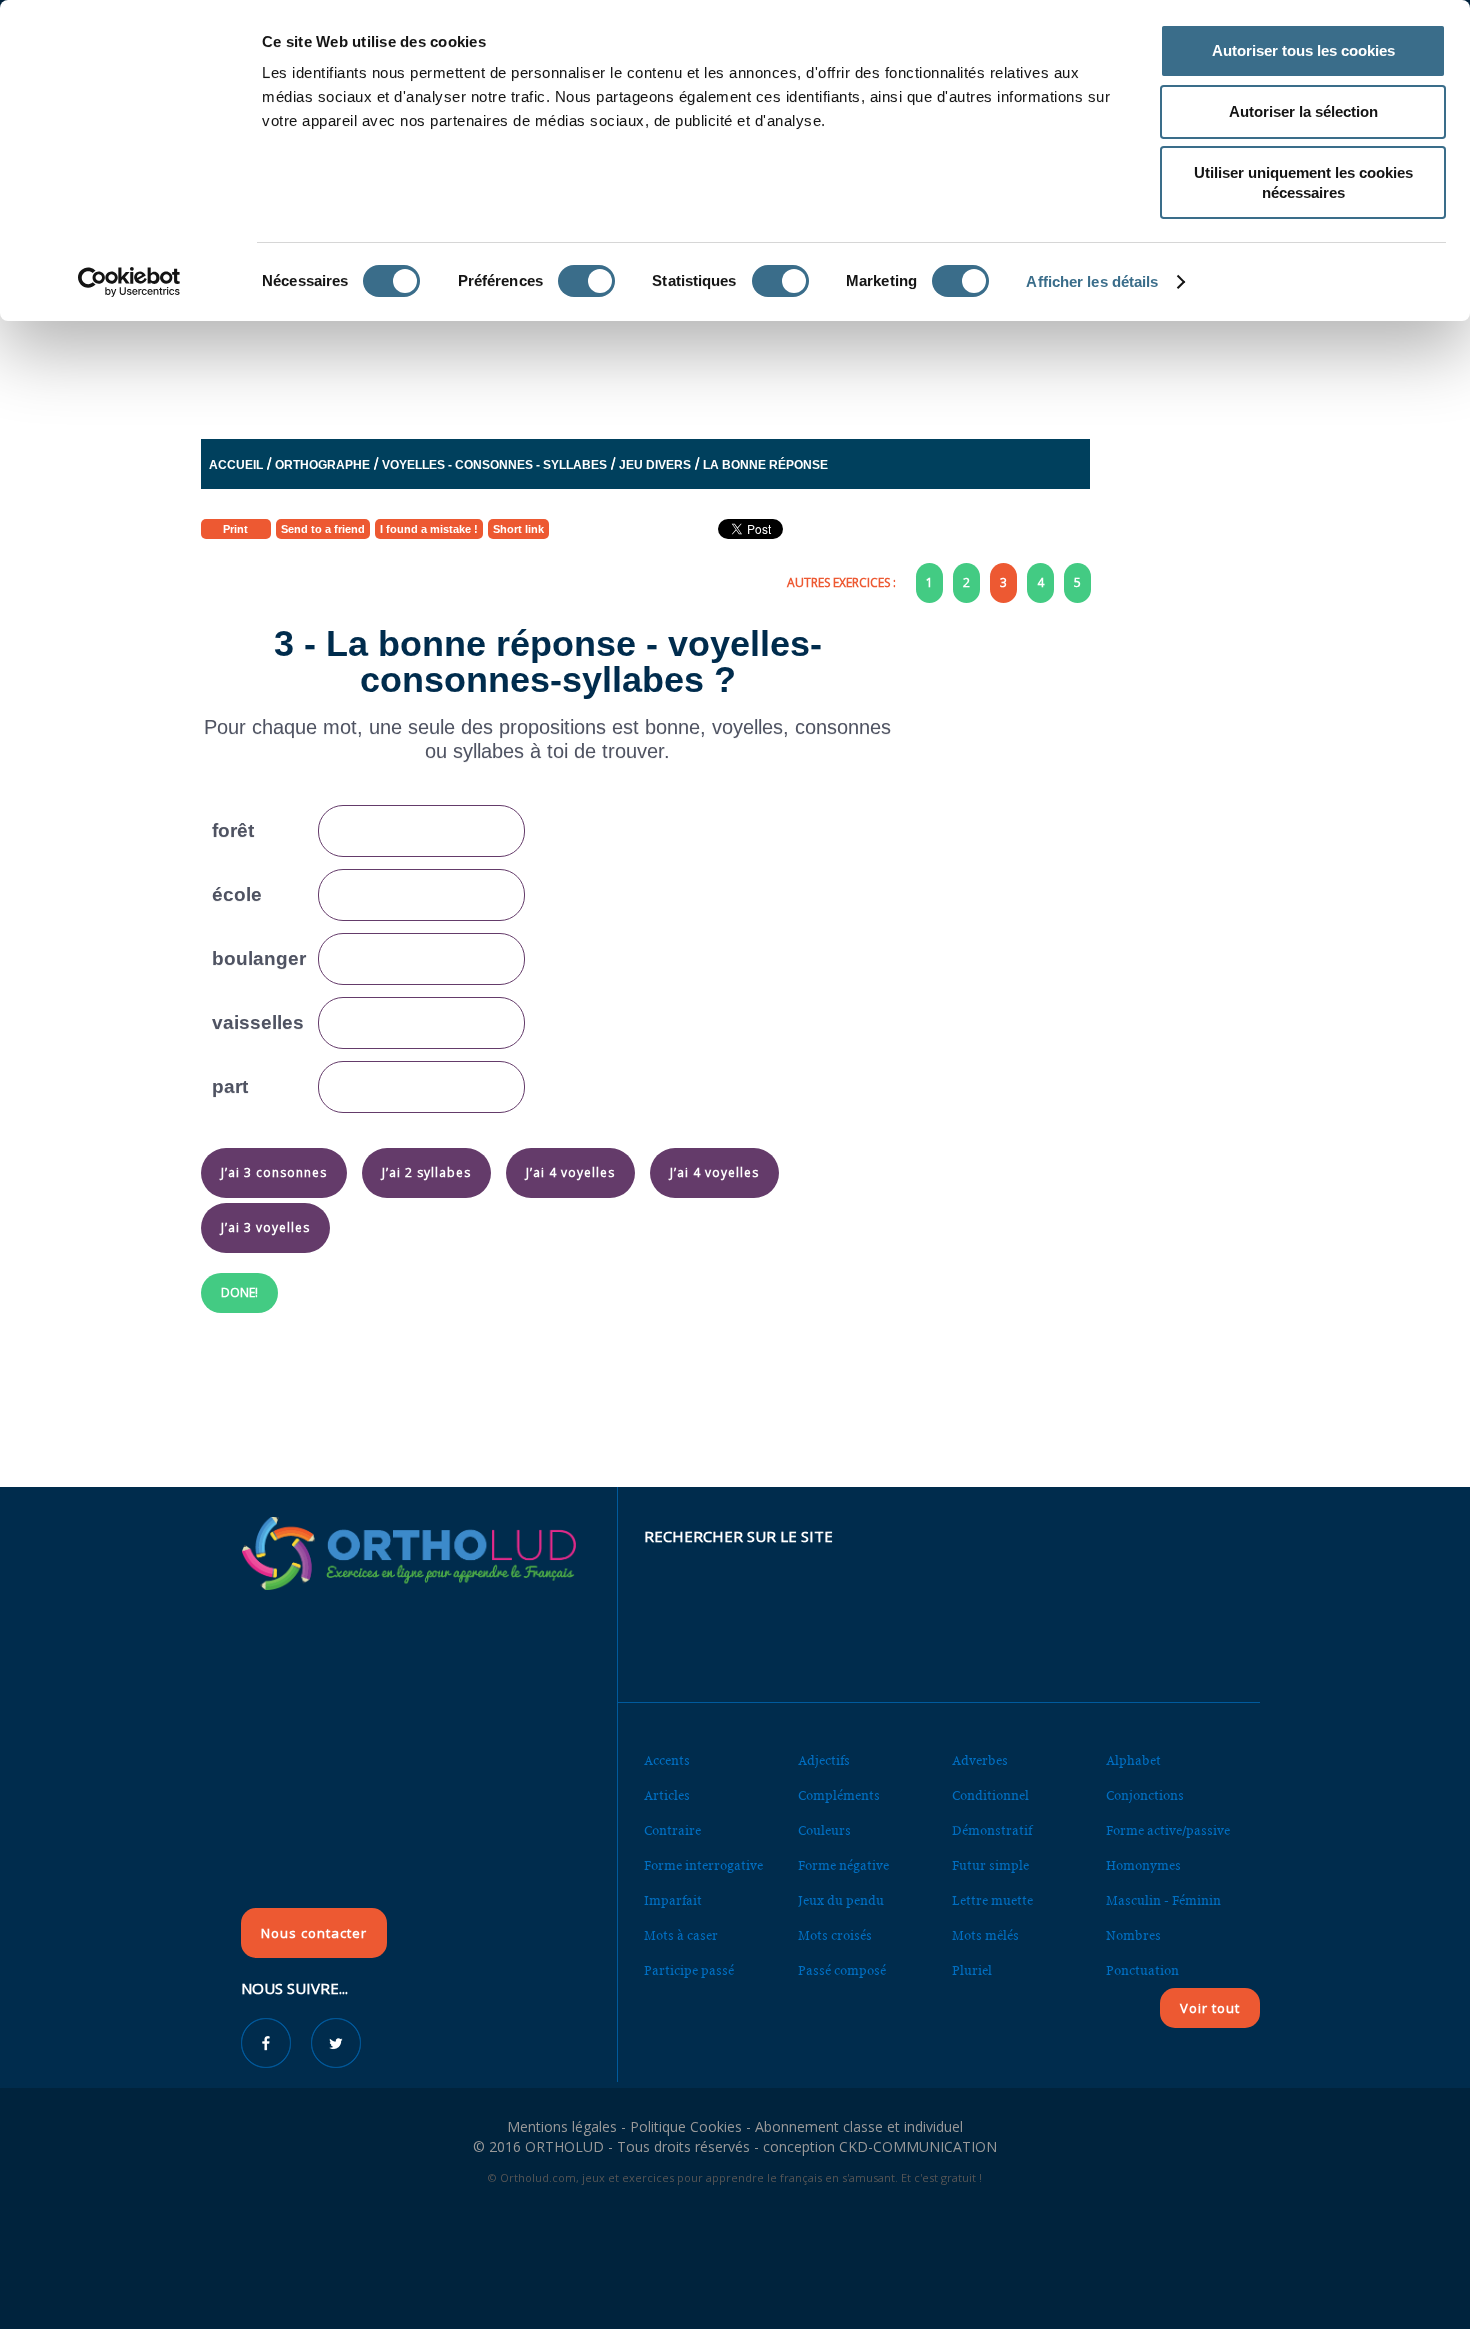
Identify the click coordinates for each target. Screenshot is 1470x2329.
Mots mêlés (985, 1935)
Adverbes (980, 1760)
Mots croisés (835, 1935)
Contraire (672, 1830)
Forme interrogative (703, 1865)
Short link (518, 529)
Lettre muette (992, 1900)
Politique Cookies (686, 2126)
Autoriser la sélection (1303, 111)
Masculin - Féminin (1163, 1900)
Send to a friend (323, 529)
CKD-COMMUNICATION (918, 2146)
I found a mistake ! (429, 529)
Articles (667, 1795)
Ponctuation (1142, 1970)
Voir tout (1210, 2008)
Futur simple (990, 1865)
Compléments (839, 1795)
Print (235, 529)
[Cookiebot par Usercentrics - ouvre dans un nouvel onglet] (129, 282)
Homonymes (1143, 1865)
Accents (667, 1760)
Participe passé (689, 1970)
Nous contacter (314, 1933)
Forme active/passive (1168, 1830)
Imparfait (673, 1900)
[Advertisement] (686, 365)
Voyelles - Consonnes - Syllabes (494, 465)
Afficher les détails (1092, 281)
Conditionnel (990, 1795)
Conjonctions (1145, 1795)
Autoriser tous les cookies (1303, 50)
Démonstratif (992, 1830)
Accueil (236, 465)
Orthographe (322, 465)
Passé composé (842, 1970)
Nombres (1133, 1935)
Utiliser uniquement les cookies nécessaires (1303, 182)
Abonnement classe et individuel (859, 2126)
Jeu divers (655, 465)
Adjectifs (824, 1760)
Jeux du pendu (841, 1900)
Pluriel (972, 1970)
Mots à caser (681, 1935)
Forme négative (843, 1865)
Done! (239, 1292)
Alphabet (1133, 1760)
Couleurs (824, 1830)
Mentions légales (562, 2126)
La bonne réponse (765, 465)
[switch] (586, 281)
